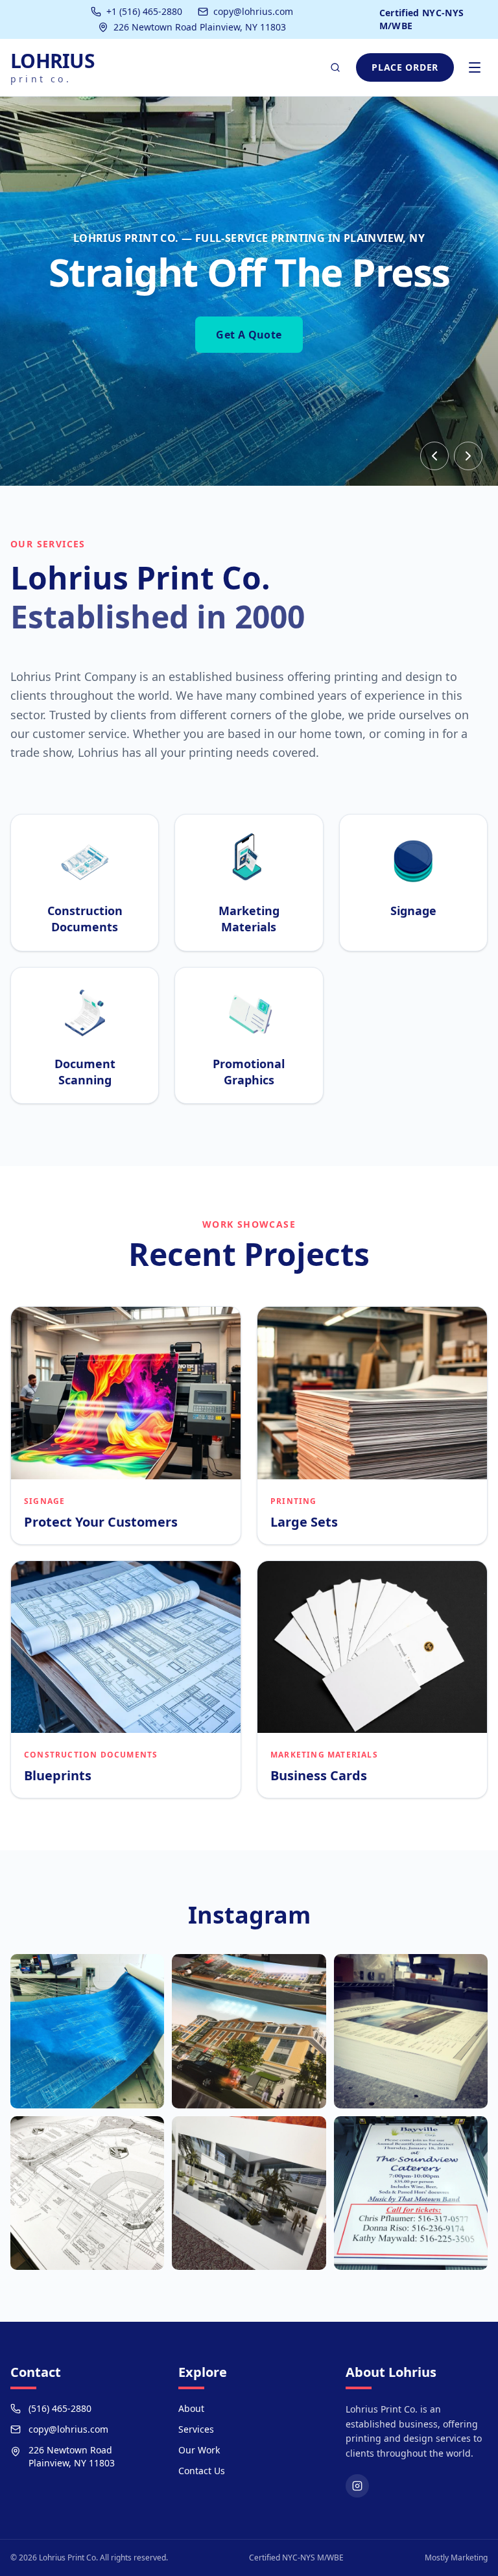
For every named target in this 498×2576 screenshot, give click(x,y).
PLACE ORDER (405, 67)
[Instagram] (357, 2486)
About (191, 2408)
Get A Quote (249, 335)
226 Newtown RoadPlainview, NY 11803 (72, 2456)
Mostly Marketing (456, 2558)
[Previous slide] (434, 456)
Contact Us (202, 2471)
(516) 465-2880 (60, 2408)
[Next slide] (468, 456)
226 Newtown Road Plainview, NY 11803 (200, 27)
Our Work (199, 2450)
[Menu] (475, 67)
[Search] (335, 67)
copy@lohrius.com (253, 11)
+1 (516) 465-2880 (144, 11)
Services (196, 2429)
